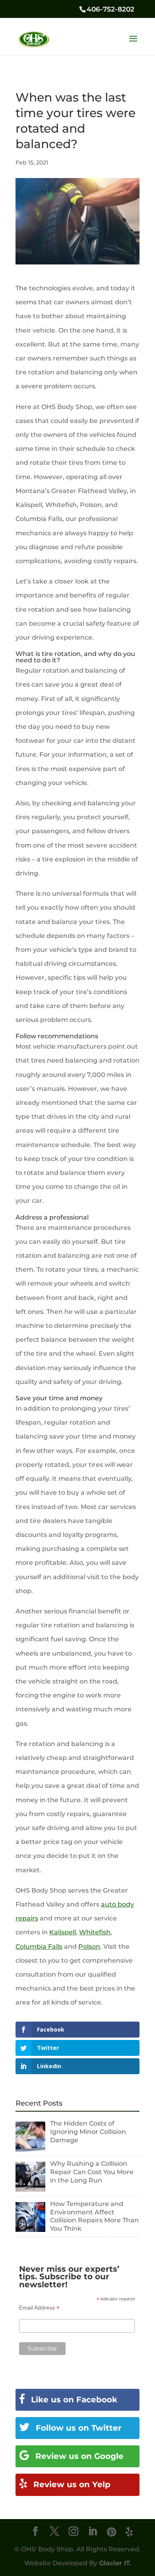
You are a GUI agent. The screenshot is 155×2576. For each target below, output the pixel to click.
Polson (89, 1947)
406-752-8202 (110, 9)
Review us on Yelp (71, 2484)
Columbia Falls (39, 1947)
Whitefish (95, 1932)
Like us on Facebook (73, 2400)
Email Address (39, 2308)
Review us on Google (78, 2456)
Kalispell (63, 1932)
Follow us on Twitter (77, 2428)
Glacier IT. (115, 2563)
